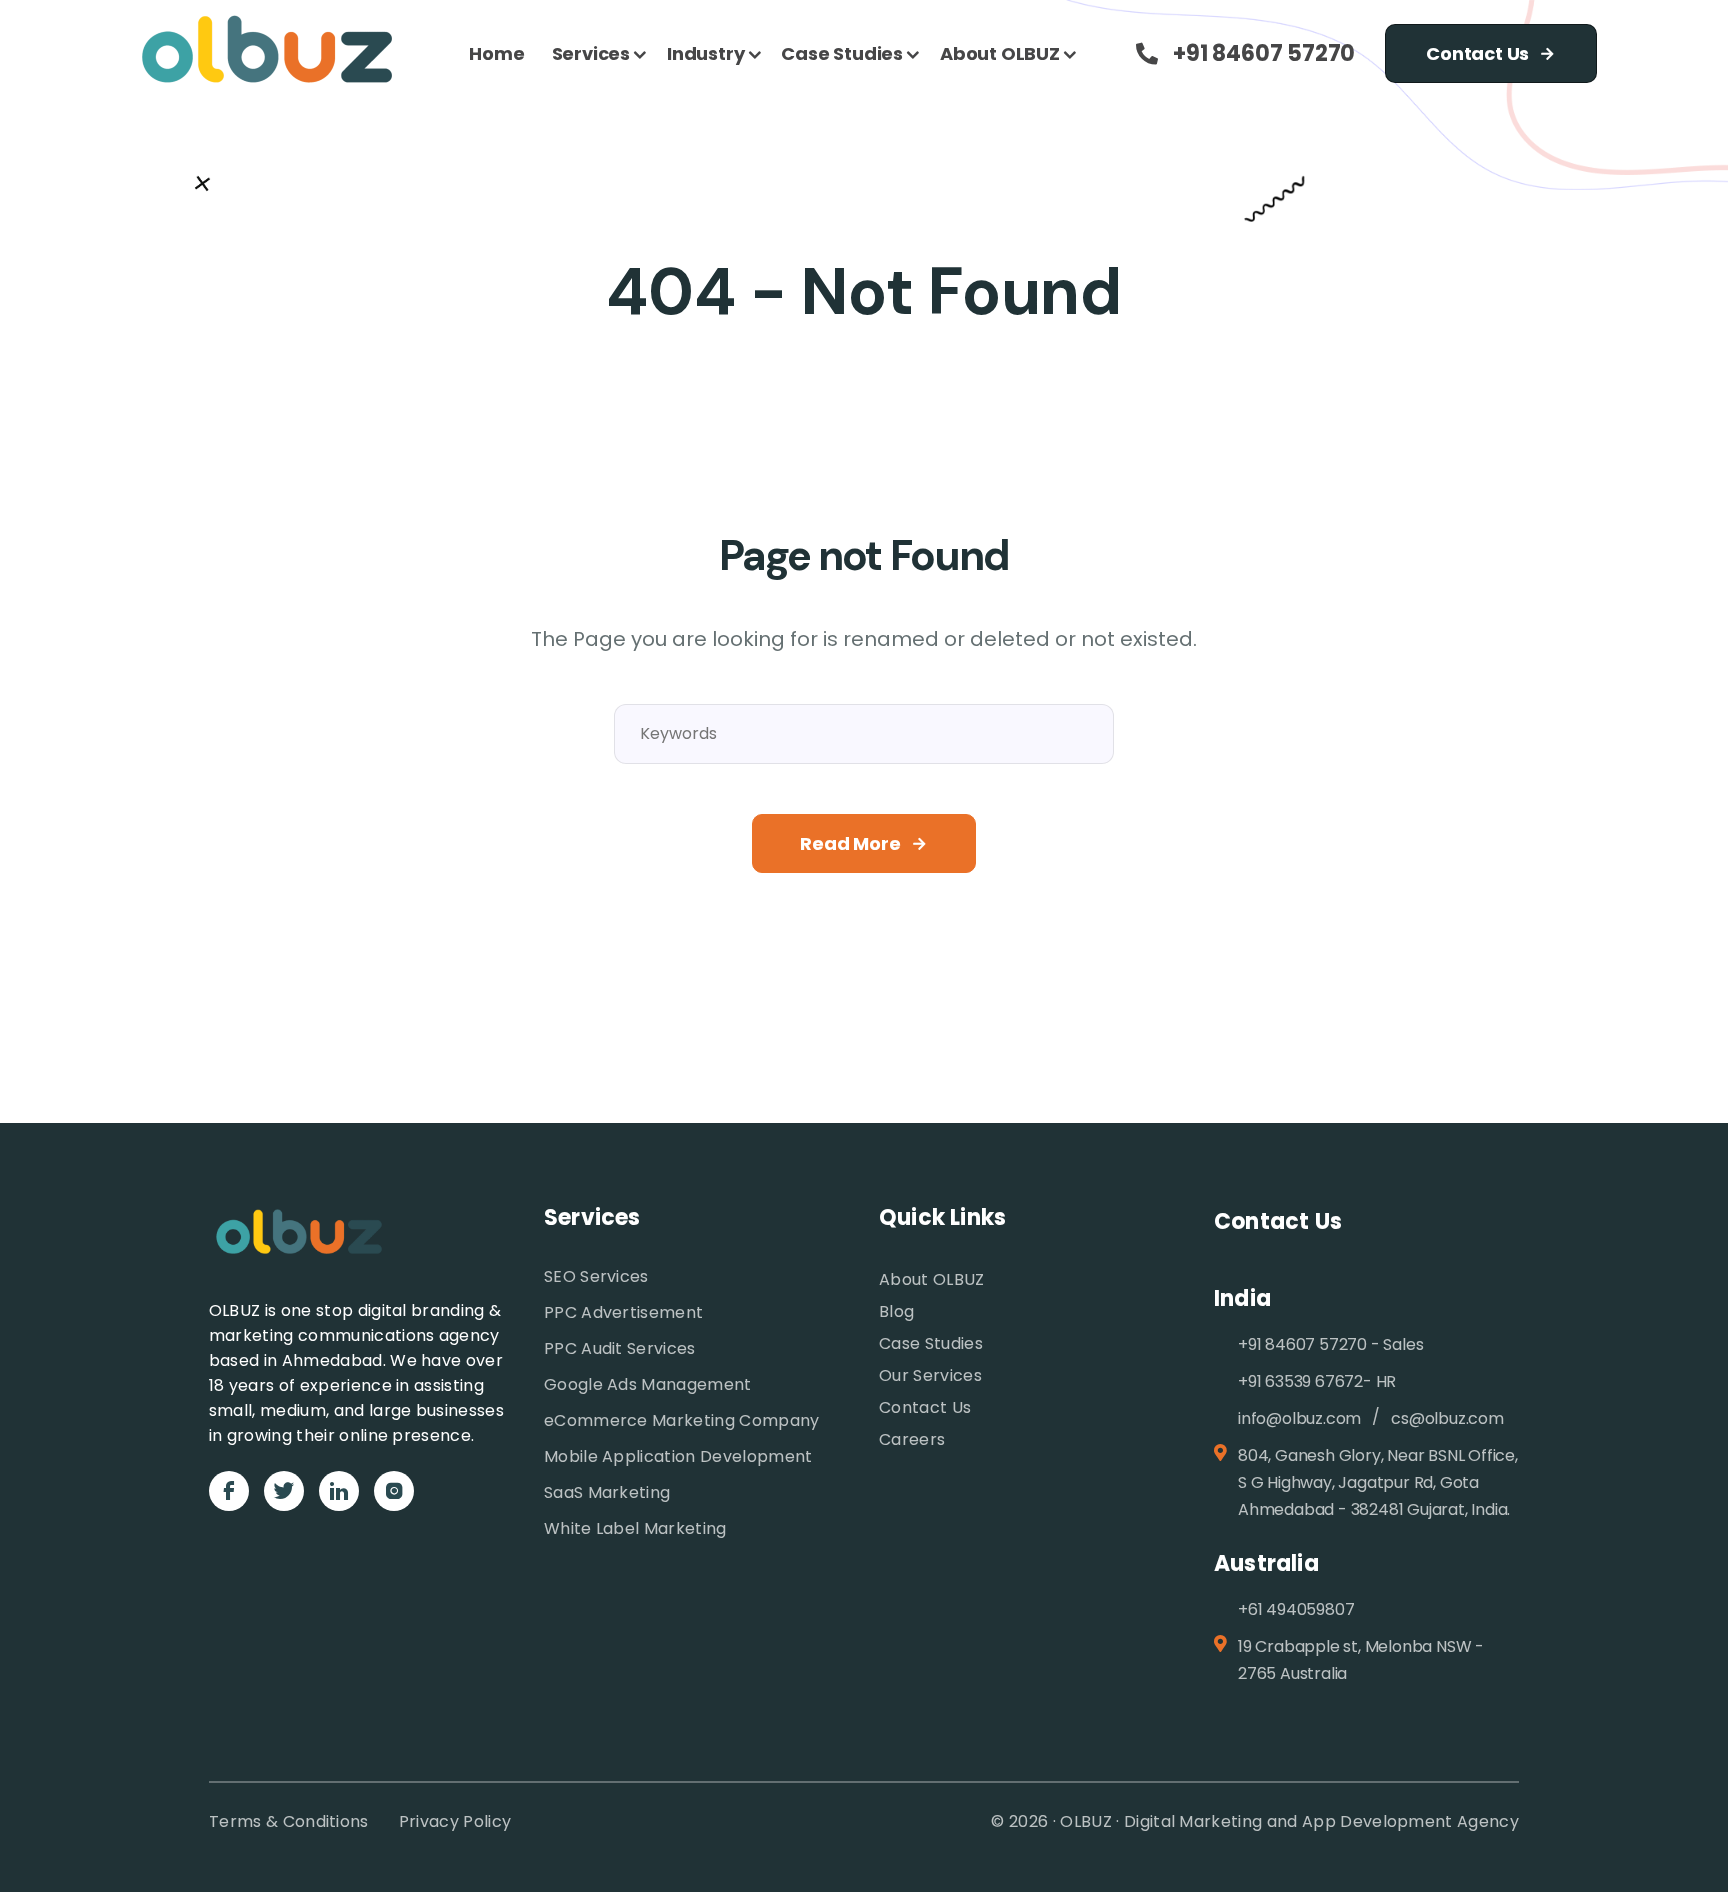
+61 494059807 (1296, 1609)
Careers (912, 1439)
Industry (705, 53)
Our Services (930, 1375)
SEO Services (596, 1276)
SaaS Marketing (607, 1492)
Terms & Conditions (289, 1821)
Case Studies (842, 53)
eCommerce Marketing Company (682, 1420)
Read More (850, 843)
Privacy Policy (455, 1821)
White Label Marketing (635, 1528)
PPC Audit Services (620, 1348)
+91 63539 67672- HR (1317, 1381)
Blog (896, 1311)
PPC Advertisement (623, 1312)
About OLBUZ (1000, 53)
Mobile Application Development (678, 1456)
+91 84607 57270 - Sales (1330, 1344)
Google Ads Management (648, 1384)
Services (591, 53)
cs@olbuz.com (1447, 1418)
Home (496, 53)
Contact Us (1477, 53)
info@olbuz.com (1299, 1418)
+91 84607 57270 (1264, 53)
